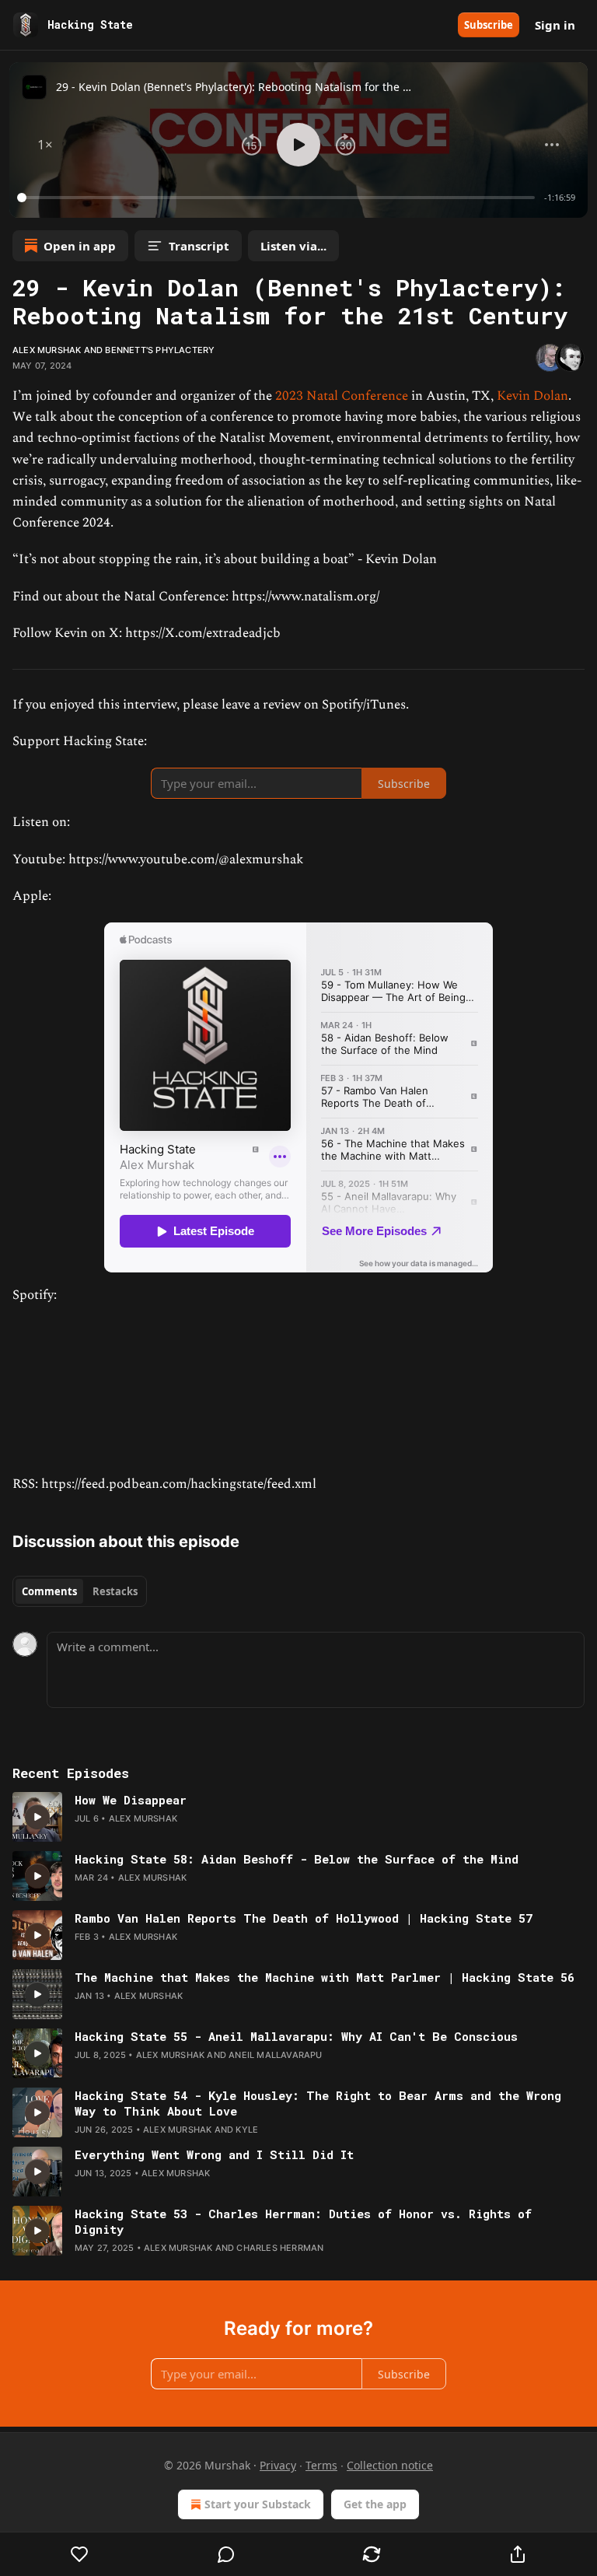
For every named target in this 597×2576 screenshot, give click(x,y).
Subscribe (489, 25)
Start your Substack (258, 2504)
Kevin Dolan (532, 396)
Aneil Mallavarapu (275, 2055)
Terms (321, 2465)
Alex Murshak (47, 350)
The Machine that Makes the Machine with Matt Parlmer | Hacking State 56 (325, 1977)
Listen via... (293, 246)
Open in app (80, 246)
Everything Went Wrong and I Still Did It (214, 2154)
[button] (45, 145)
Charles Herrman (280, 2248)
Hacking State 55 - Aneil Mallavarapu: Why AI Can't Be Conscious (296, 2036)
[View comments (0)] (226, 2554)
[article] (298, 1817)
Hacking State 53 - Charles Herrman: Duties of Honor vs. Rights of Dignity (303, 2221)
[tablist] (80, 1591)
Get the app (375, 2504)
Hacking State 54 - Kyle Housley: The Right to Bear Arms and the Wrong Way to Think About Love (318, 2103)
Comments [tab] (49, 1591)
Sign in (555, 25)
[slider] (278, 198)
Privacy (278, 2465)
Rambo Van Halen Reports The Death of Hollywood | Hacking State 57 (304, 1918)
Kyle (247, 2130)
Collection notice (390, 2465)
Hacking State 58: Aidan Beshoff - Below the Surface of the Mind (297, 1859)
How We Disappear (131, 1800)
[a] (37, 1817)
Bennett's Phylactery (160, 350)
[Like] (80, 2554)
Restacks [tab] (115, 1591)
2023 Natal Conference (342, 396)
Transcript (199, 246)
